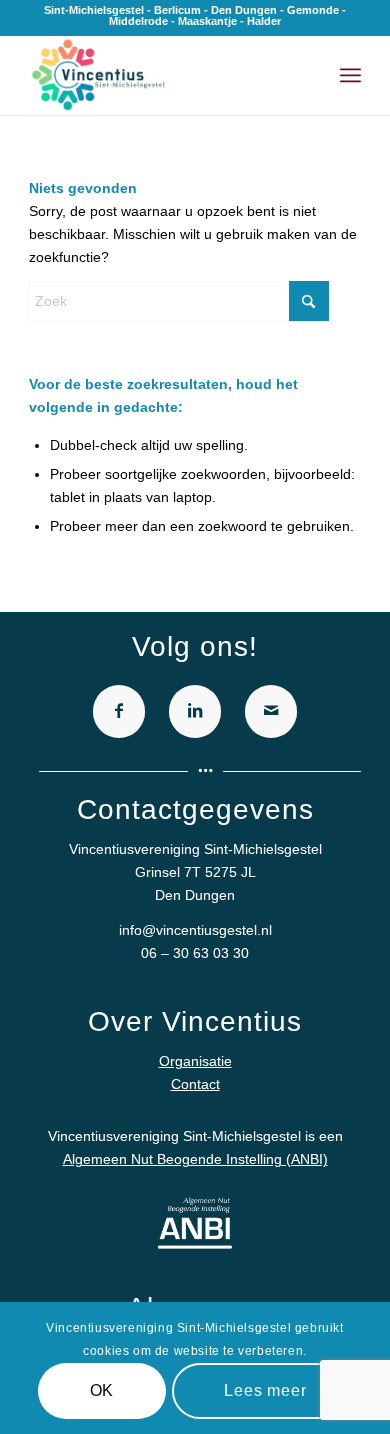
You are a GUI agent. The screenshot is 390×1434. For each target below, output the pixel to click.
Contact (195, 1084)
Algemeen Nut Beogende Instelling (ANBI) (195, 1159)
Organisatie (195, 1061)
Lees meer (265, 1390)
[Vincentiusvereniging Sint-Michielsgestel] (161, 75)
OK (102, 1390)
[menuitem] (350, 75)
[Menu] (350, 75)
